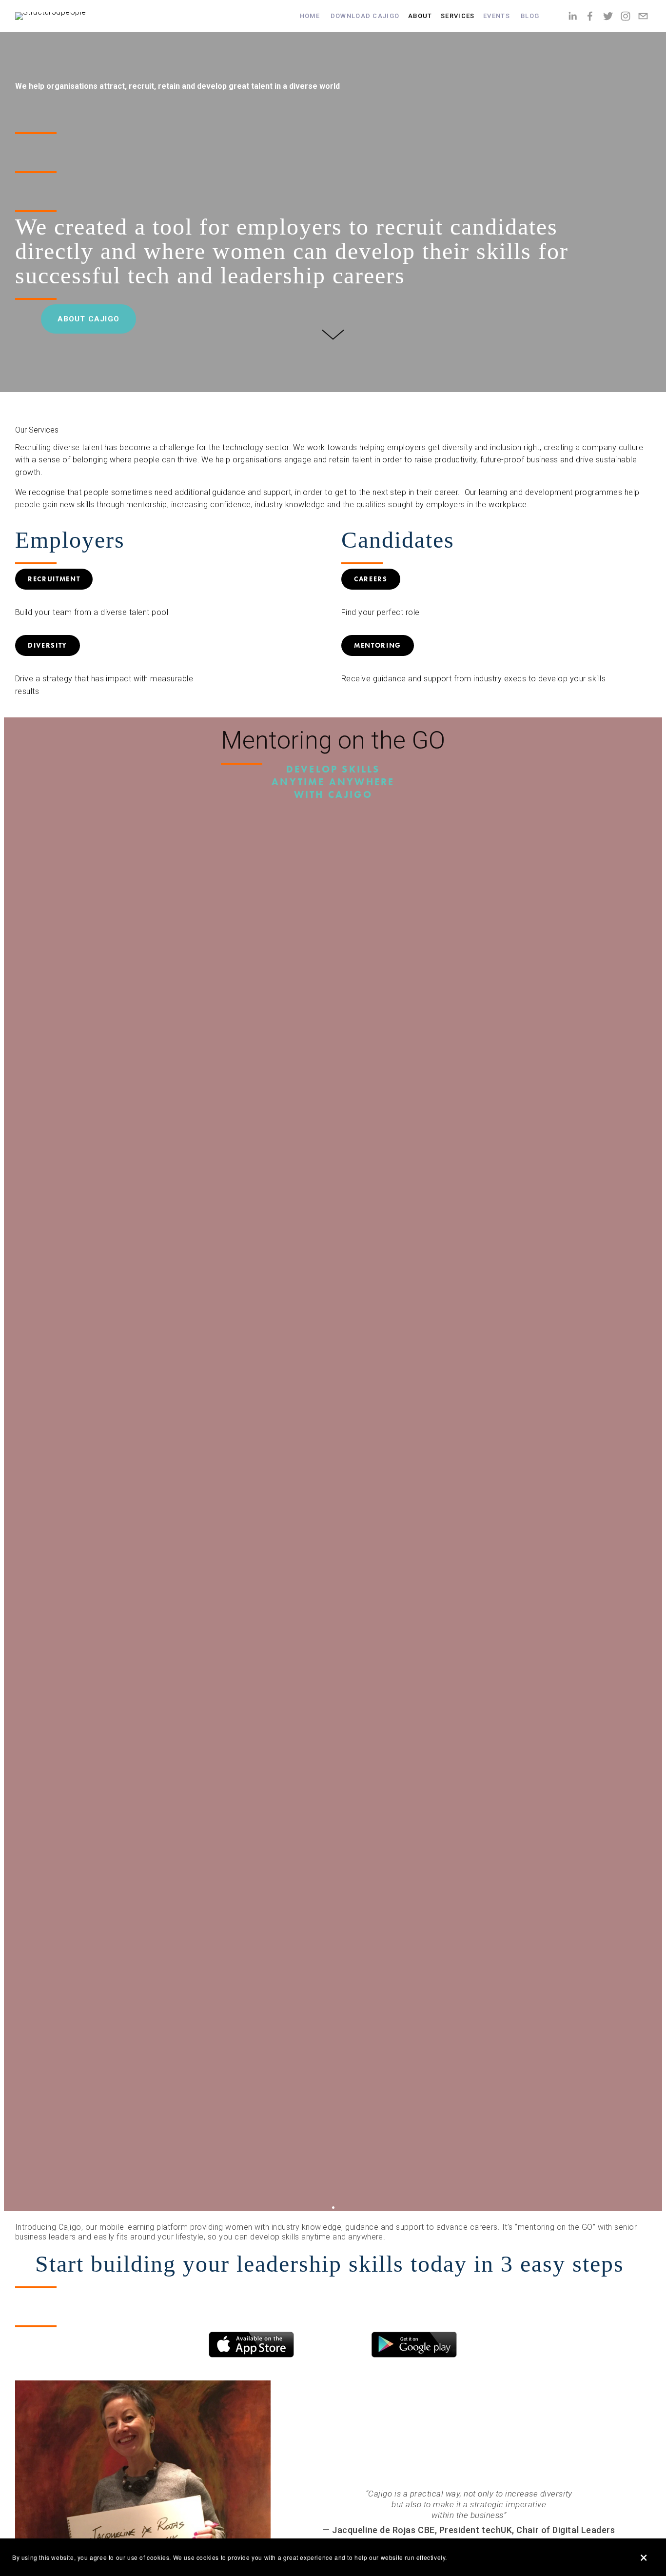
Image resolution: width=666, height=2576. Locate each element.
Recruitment (54, 579)
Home (310, 16)
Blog (530, 16)
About (420, 16)
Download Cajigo (365, 16)
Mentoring (378, 645)
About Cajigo (88, 319)
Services (458, 16)
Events (497, 16)
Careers (371, 579)
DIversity (48, 645)
